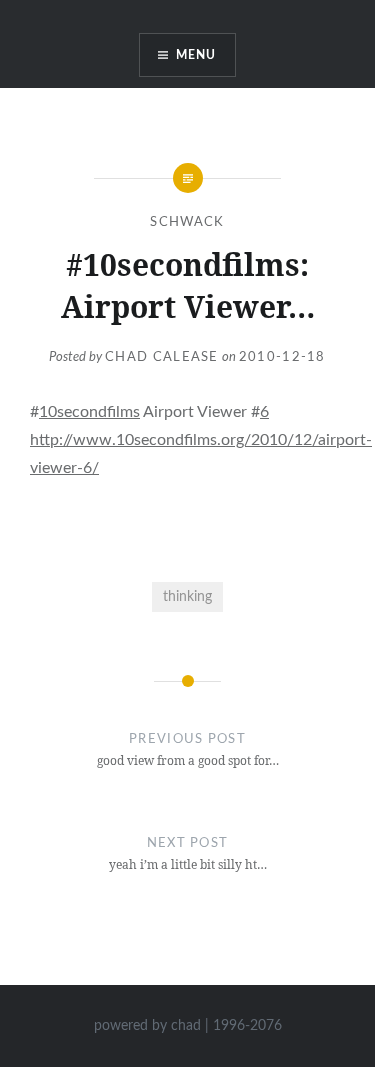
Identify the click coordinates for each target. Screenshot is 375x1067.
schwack (187, 222)
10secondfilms (89, 412)
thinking (187, 596)
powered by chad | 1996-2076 (188, 1026)
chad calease (162, 357)
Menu (196, 55)
